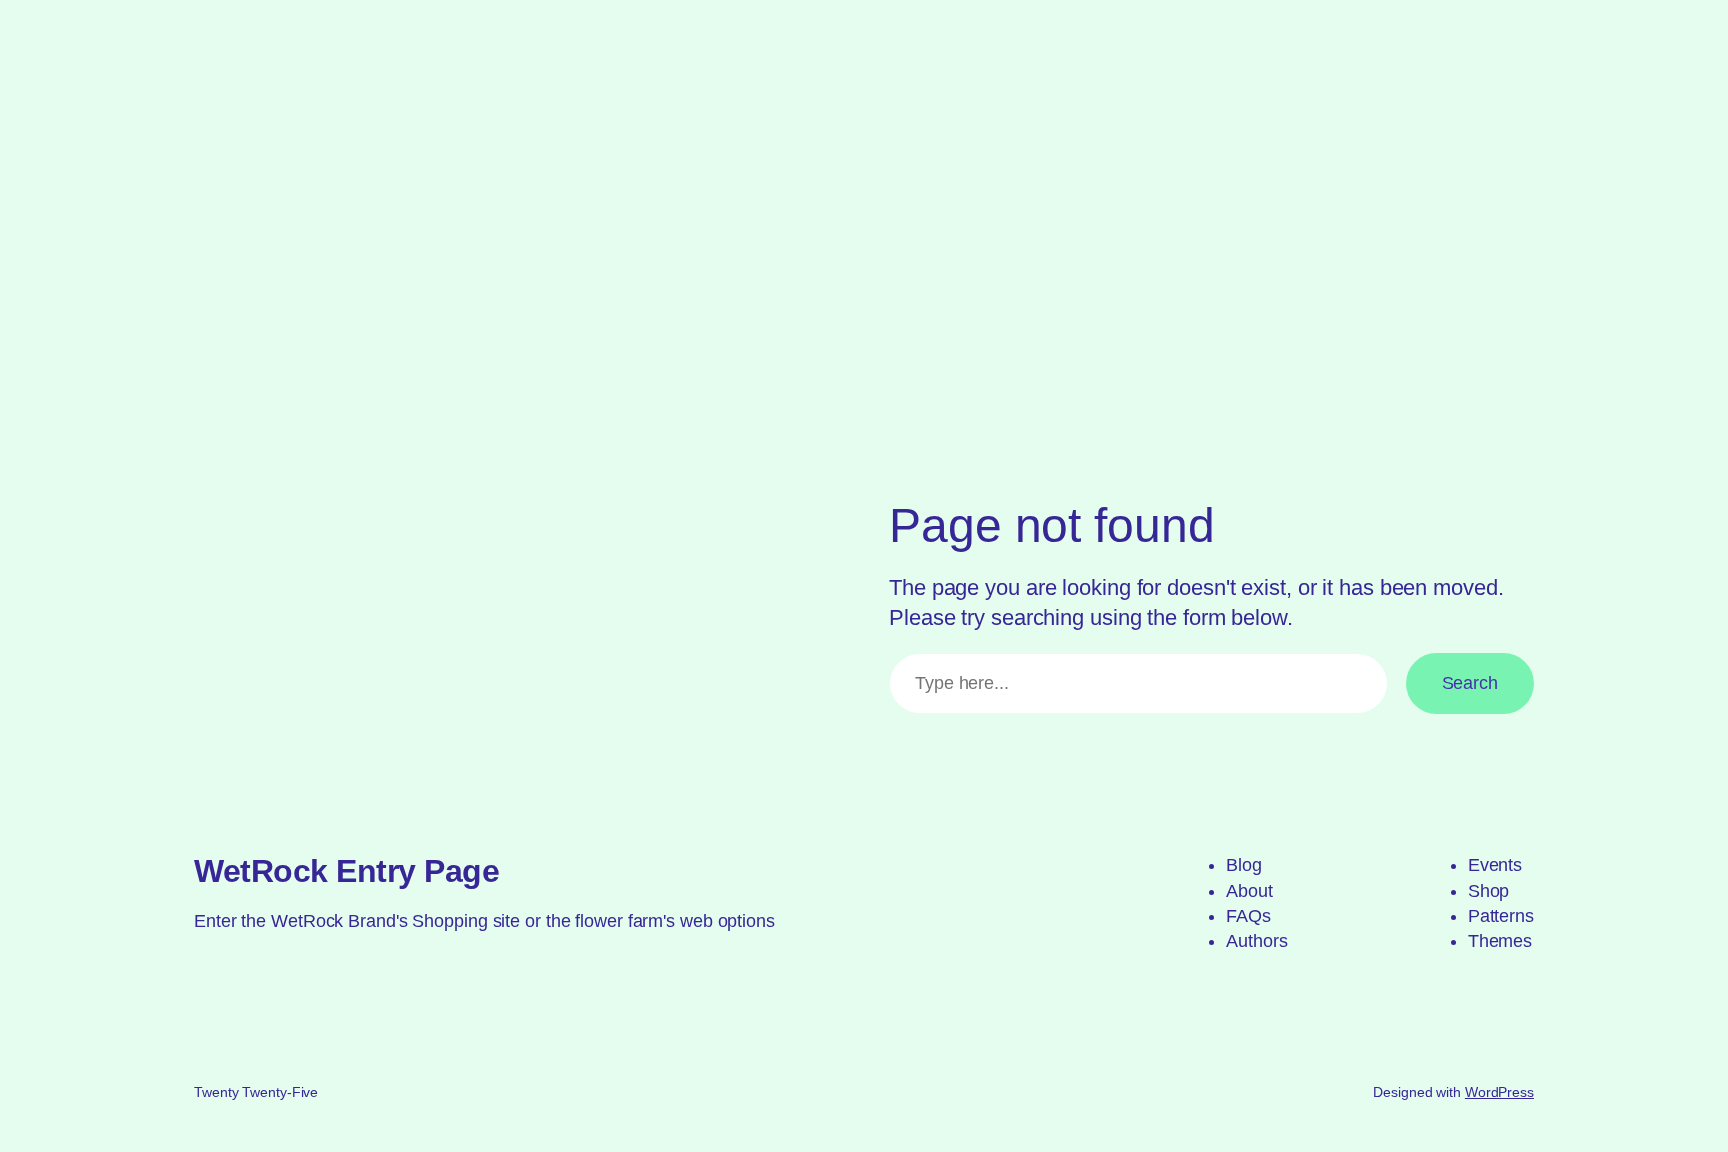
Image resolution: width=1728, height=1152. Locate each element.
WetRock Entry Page (346, 871)
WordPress (1499, 1092)
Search (1470, 683)
